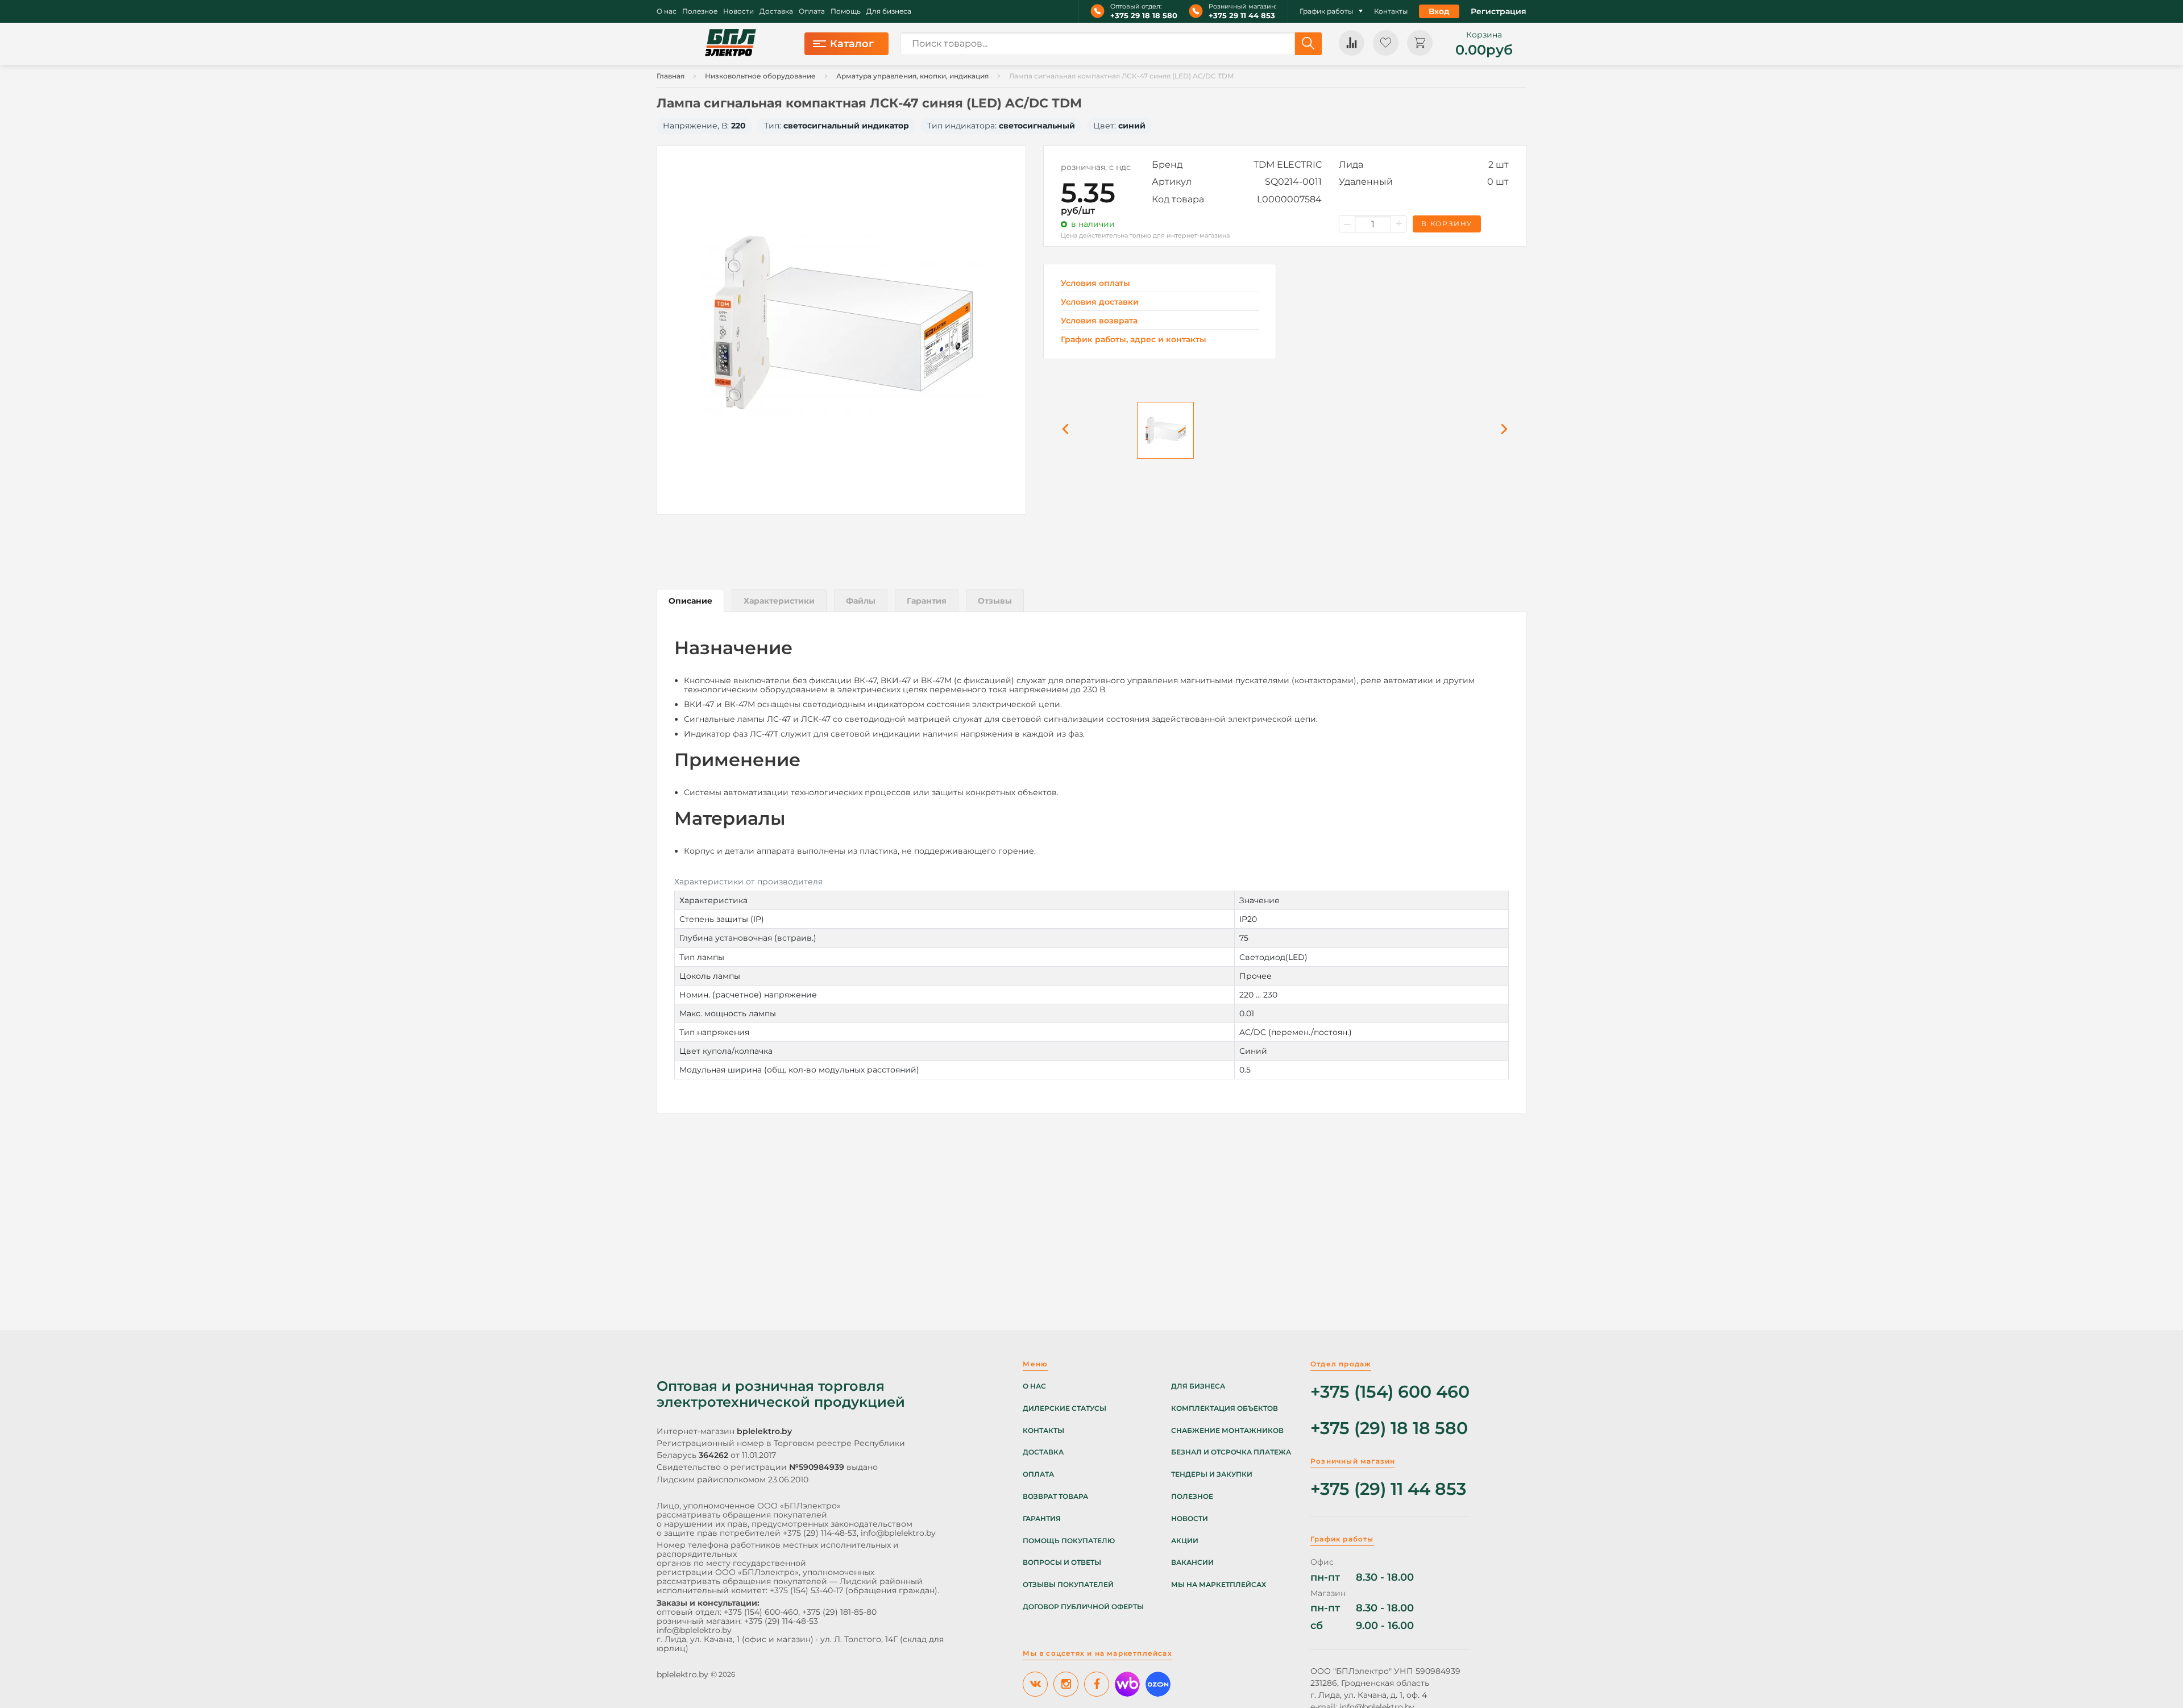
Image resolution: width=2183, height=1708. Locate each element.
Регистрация (1499, 11)
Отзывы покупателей (1068, 1585)
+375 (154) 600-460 (761, 1612)
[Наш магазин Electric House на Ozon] (1158, 1684)
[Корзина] (1420, 43)
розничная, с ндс (1096, 167)
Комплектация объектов (1225, 1408)
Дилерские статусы (1064, 1408)
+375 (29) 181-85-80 (839, 1612)
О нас (667, 11)
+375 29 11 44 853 (1242, 16)
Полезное (700, 11)
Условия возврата (1099, 321)
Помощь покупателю (1069, 1541)
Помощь (846, 11)
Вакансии (1192, 1562)
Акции (1185, 1541)
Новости (738, 11)
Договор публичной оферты (1083, 1607)
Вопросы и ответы (1062, 1562)
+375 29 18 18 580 (1144, 16)
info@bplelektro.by (898, 1533)
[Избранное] (1386, 43)
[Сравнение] (1352, 43)
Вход (1439, 11)
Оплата (812, 11)
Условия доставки (1100, 302)
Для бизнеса (889, 11)
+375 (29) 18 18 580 (1389, 1429)
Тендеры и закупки (1212, 1474)
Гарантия (1042, 1519)
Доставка (776, 11)
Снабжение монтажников (1227, 1431)
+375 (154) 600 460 (1390, 1392)
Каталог (852, 44)
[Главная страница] (731, 44)
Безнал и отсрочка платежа (1231, 1452)
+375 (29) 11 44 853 (1388, 1489)
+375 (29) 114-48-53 (820, 1533)
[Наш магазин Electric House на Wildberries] (1127, 1684)
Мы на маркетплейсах (1219, 1585)
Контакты (1391, 11)
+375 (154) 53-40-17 (806, 1590)
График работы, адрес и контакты (1134, 339)
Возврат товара (1055, 1497)
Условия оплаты (1095, 283)
